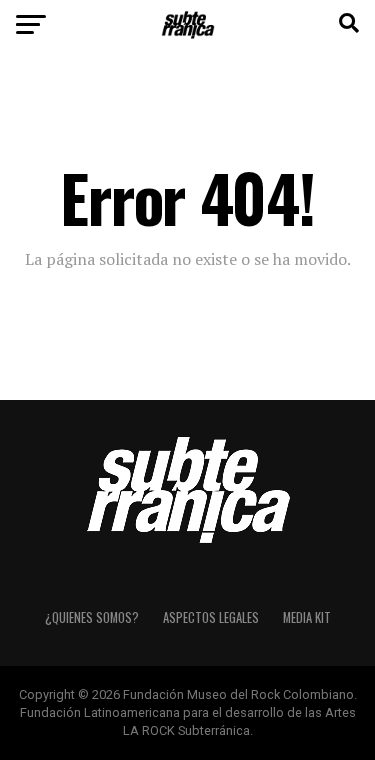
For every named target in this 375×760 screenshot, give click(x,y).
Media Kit (307, 617)
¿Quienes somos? (92, 617)
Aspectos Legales (211, 617)
